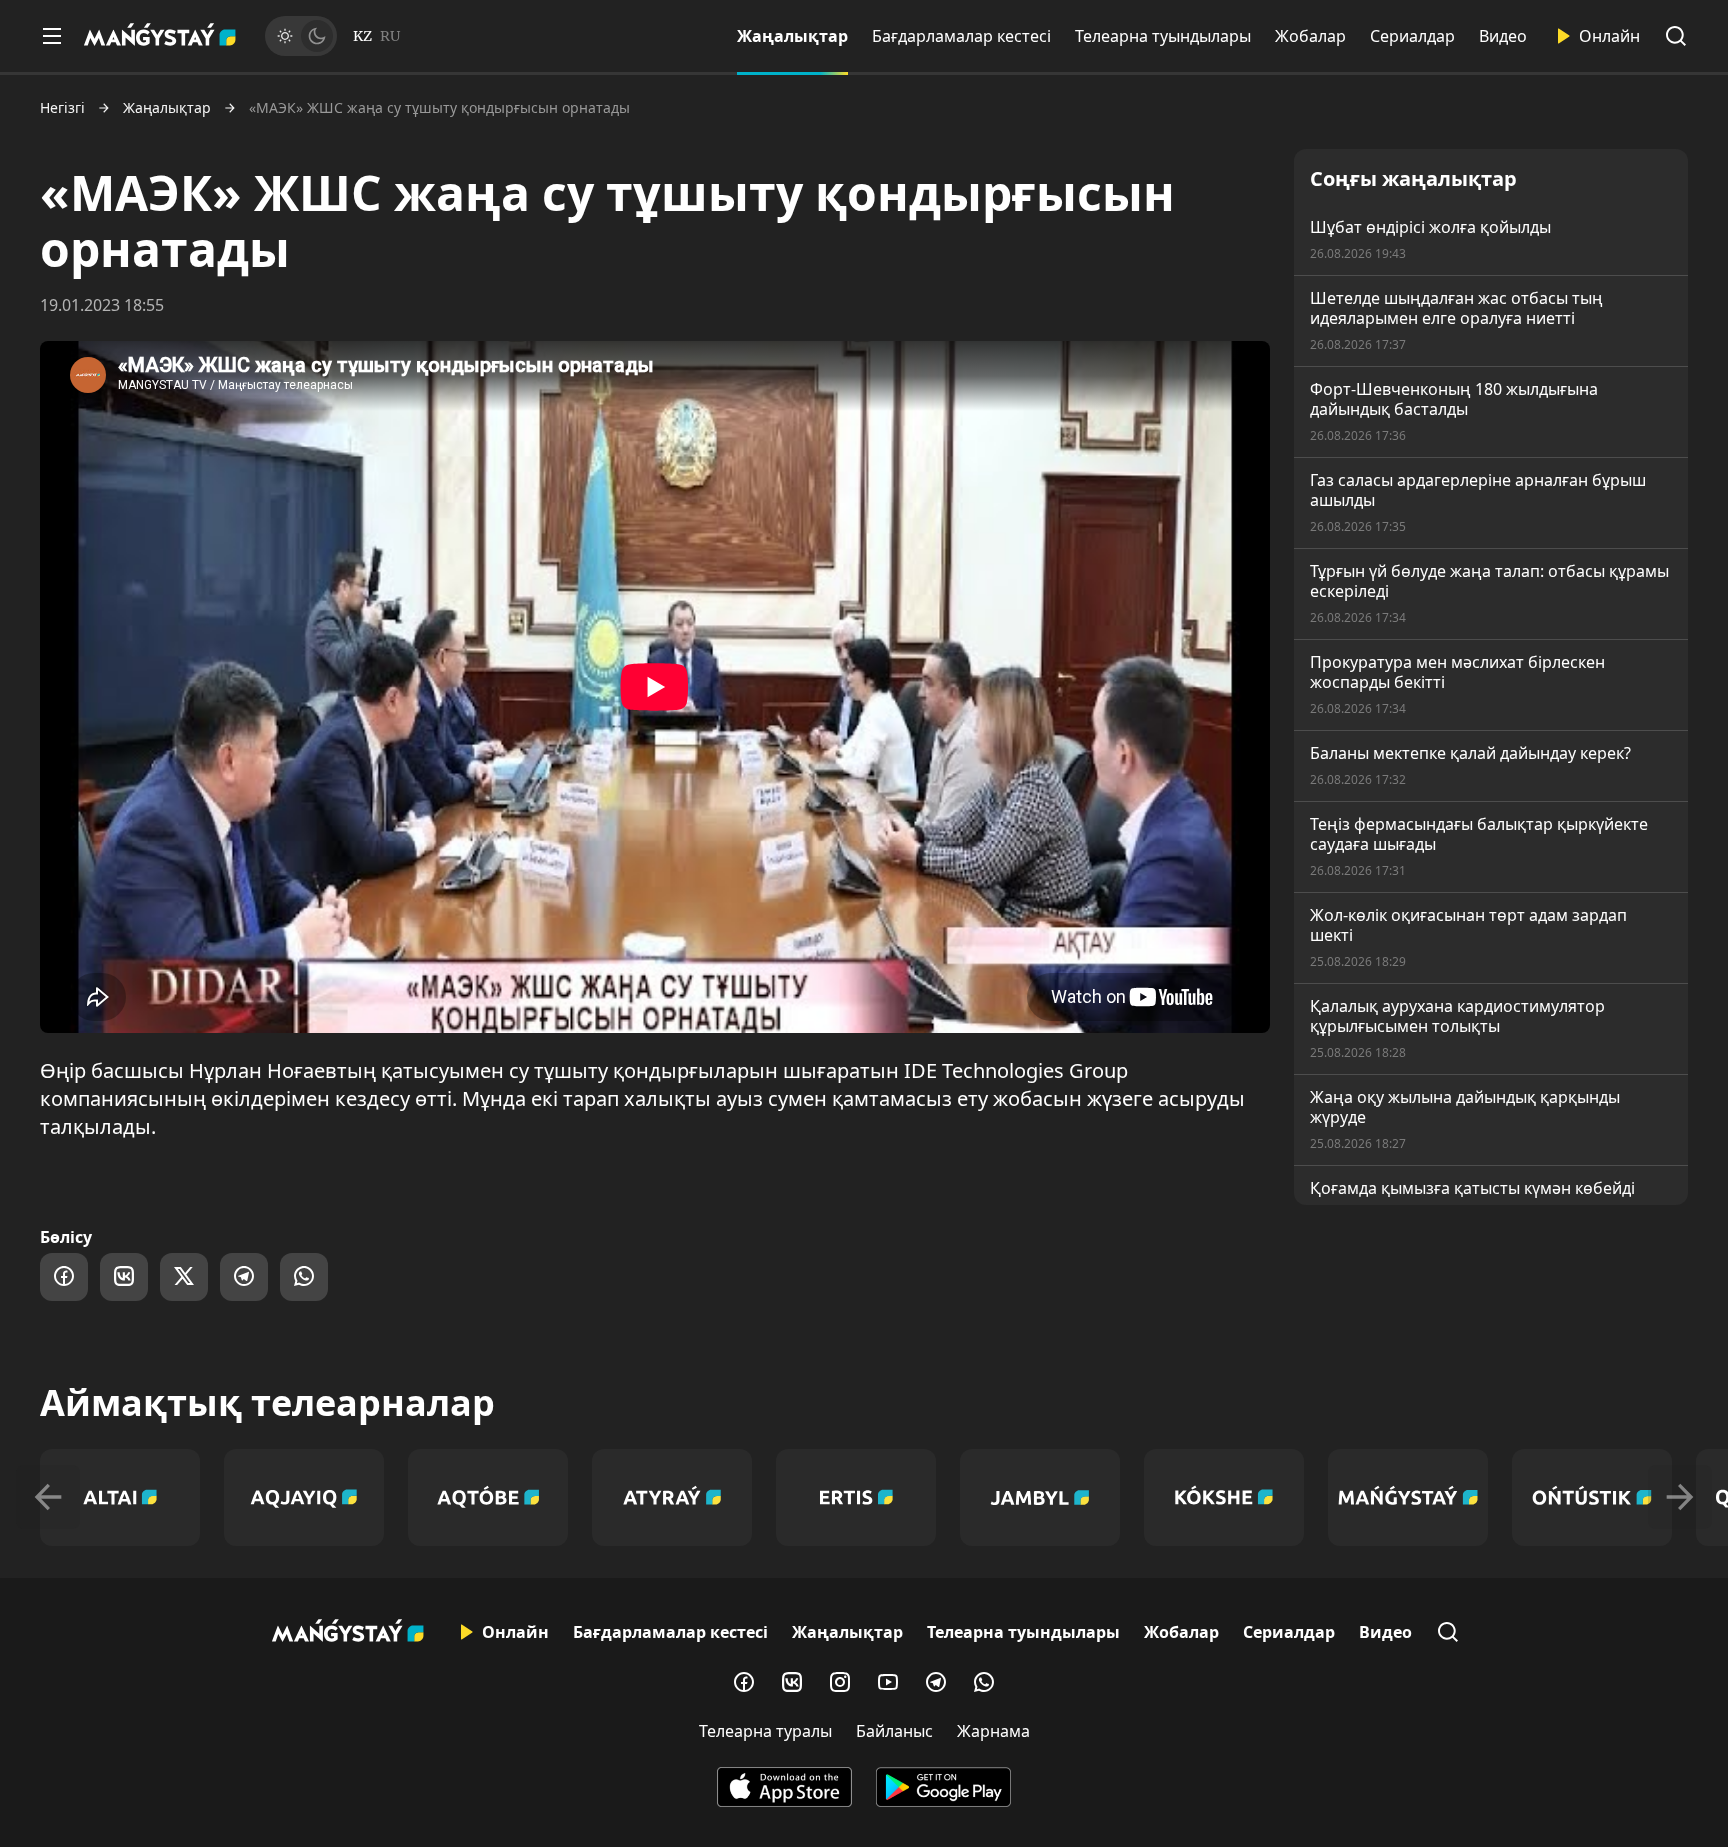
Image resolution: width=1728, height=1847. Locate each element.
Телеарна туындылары (1163, 36)
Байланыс (894, 1731)
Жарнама (993, 1731)
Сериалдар (1412, 36)
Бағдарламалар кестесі (961, 36)
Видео (1503, 36)
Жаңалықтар (792, 36)
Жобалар (1310, 36)
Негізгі (62, 108)
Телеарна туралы (765, 1731)
